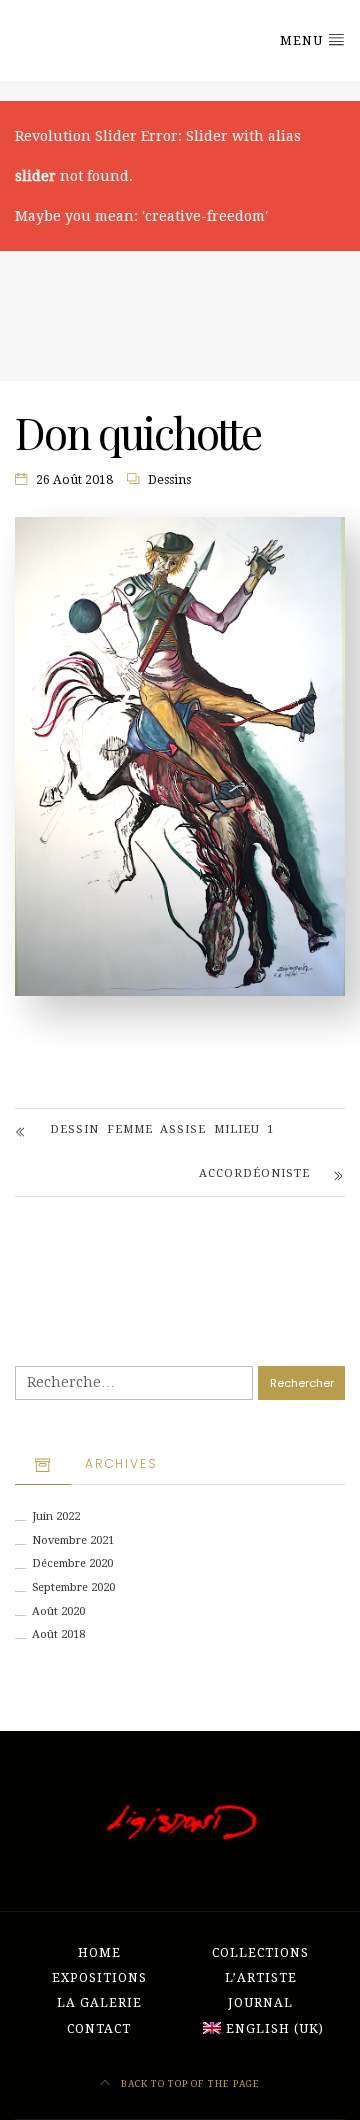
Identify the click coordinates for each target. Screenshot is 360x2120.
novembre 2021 (73, 1540)
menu (303, 41)
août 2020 (58, 1611)
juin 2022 (56, 1516)
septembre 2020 (73, 1587)
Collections (260, 1953)
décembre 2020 (72, 1563)
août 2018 (58, 1634)
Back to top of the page (189, 2083)
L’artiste (261, 1978)
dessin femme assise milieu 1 (162, 1129)
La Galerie (99, 2003)
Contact (99, 2029)
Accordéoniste (254, 1173)
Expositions (99, 1978)
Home (99, 1953)
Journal (260, 2003)
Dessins (169, 480)
